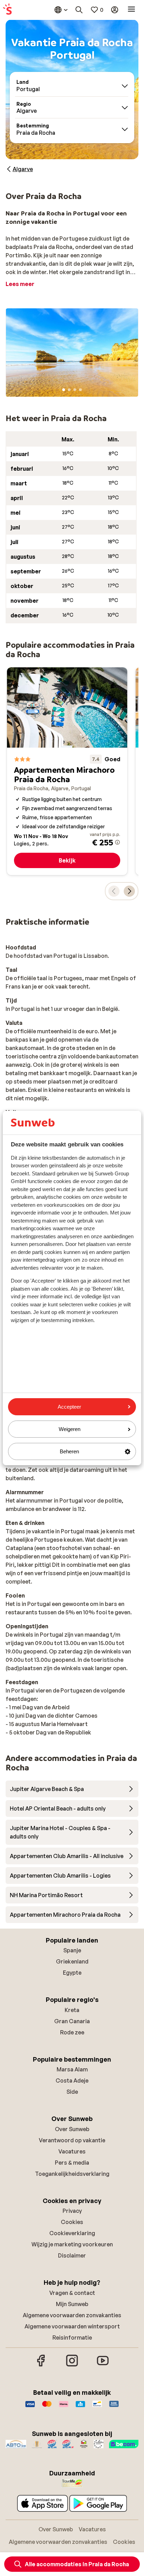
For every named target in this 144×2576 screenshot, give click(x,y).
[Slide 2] (69, 390)
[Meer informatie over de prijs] (117, 842)
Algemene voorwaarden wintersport (72, 2326)
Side (72, 2092)
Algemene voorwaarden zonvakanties (72, 2315)
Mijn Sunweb (72, 2304)
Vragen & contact (72, 2293)
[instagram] (72, 2365)
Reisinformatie (72, 2338)
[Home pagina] (7, 10)
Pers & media (72, 2163)
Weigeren (70, 1429)
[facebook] (41, 2365)
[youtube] (103, 2365)
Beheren (69, 1451)
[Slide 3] (75, 390)
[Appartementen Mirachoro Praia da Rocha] (67, 771)
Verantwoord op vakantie (72, 2140)
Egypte (72, 1973)
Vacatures (72, 2151)
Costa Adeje (72, 2080)
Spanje (72, 1950)
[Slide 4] (80, 390)
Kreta (72, 2010)
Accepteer (69, 1407)
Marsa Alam (72, 2069)
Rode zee (72, 2032)
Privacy (72, 2211)
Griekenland (72, 1961)
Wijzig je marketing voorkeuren (72, 2244)
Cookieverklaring (72, 2233)
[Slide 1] (64, 390)
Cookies (72, 2222)
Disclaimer (72, 2255)
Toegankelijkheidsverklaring (72, 2174)
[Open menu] (131, 10)
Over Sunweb (72, 2129)
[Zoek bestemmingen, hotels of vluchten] (79, 10)
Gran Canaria (72, 2021)
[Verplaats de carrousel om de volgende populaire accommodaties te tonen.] (129, 891)
